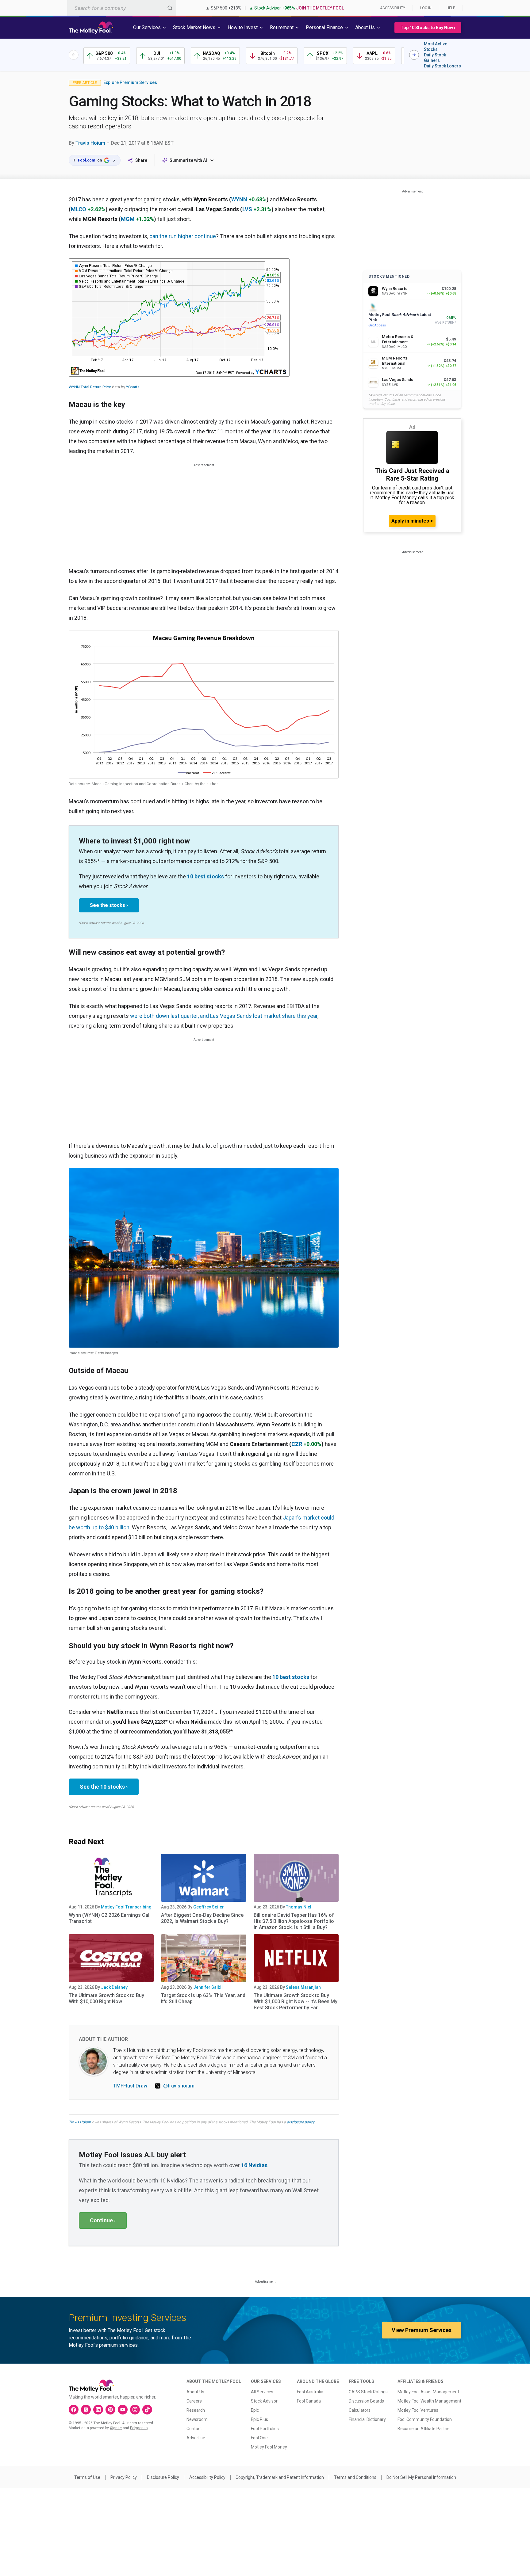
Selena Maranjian (303, 1987)
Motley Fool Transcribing (126, 1907)
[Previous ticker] (74, 55)
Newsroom (197, 2419)
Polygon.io (139, 2428)
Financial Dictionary (367, 2419)
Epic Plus (259, 2419)
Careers (194, 2401)
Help (451, 8)
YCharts (133, 387)
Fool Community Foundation (425, 2419)
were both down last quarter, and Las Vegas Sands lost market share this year (224, 1016)
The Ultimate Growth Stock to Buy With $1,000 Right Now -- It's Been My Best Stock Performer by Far (296, 2001)
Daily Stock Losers (442, 66)
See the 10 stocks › (104, 1787)
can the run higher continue (183, 236)
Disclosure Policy (163, 2477)
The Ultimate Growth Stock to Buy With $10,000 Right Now (106, 1998)
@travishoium (179, 2086)
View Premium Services (422, 2330)
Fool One (259, 2438)
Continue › (103, 2220)
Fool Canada (309, 2401)
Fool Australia (310, 2392)
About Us (195, 2392)
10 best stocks (205, 876)
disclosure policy (300, 2122)
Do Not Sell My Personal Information (421, 2477)
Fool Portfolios (265, 2429)
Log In (426, 8)
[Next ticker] (414, 55)
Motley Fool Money (269, 2447)
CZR (297, 1444)
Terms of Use (87, 2477)
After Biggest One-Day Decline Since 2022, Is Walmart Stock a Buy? (202, 1918)
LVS (247, 209)
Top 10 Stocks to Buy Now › (428, 28)
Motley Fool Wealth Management (429, 2401)
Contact (194, 2429)
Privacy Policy (124, 2477)
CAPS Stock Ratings (368, 2392)
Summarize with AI (188, 160)
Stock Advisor (264, 2401)
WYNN (239, 199)
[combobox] (122, 8)
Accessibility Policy (207, 2477)
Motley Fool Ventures (418, 2410)
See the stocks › (109, 905)
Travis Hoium (90, 143)
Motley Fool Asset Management (428, 2392)
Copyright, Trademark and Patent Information (280, 2477)
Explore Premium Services (130, 82)
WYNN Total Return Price (90, 387)
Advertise (196, 2438)
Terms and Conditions (355, 2477)
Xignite (116, 2428)
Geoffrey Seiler (209, 1907)
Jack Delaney (114, 1987)
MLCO (79, 209)
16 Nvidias (254, 2165)
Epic (255, 2410)
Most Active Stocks (436, 47)
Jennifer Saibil (208, 1987)
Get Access (377, 325)
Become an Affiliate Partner (424, 2429)
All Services (262, 2392)
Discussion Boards (366, 2401)
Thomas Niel (299, 1907)
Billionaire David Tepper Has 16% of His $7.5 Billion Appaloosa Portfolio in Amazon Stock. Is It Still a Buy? (294, 1921)
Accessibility (393, 8)
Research (196, 2410)
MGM (128, 219)
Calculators (360, 2410)
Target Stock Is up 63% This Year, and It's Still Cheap (203, 1998)
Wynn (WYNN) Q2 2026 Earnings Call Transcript (110, 1918)
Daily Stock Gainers (435, 58)
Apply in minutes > (412, 521)
